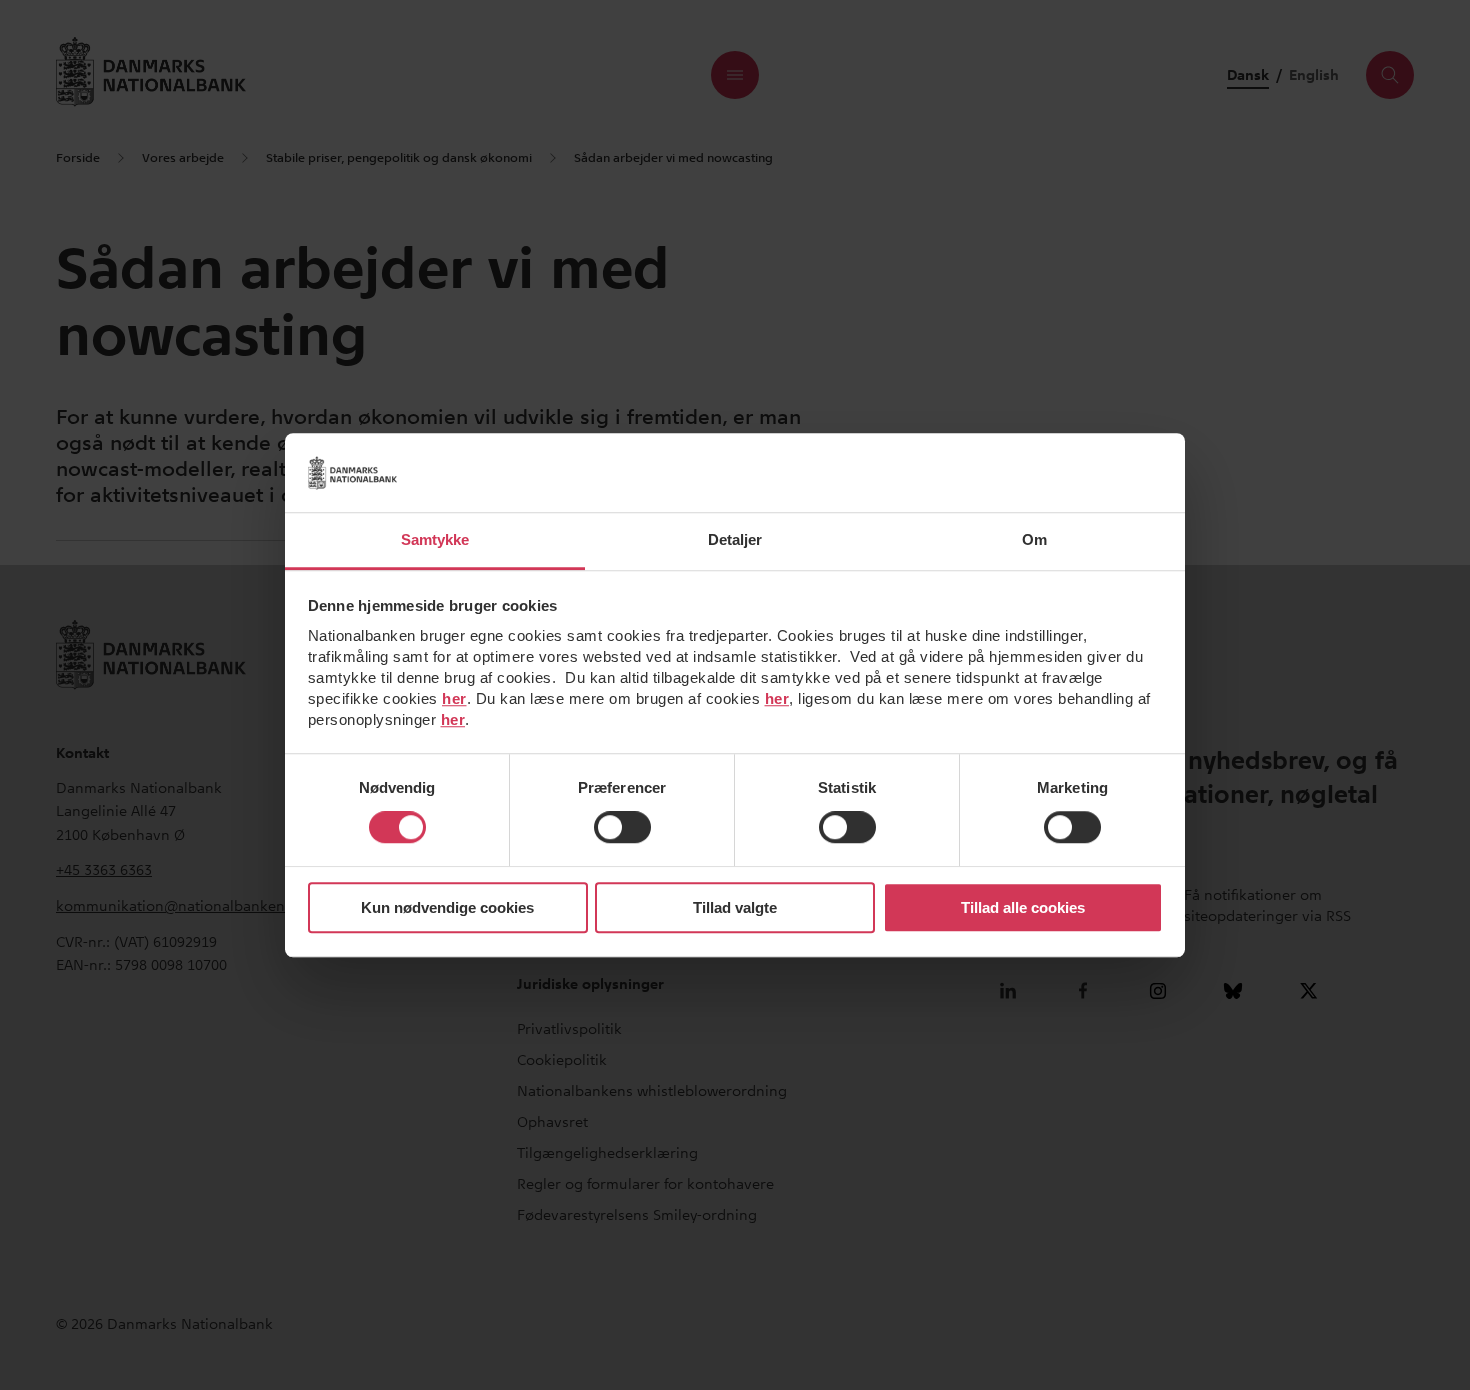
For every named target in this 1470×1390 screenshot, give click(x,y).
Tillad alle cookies (1023, 907)
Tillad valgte (735, 907)
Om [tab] (1034, 539)
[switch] (622, 828)
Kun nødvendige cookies (447, 907)
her (454, 698)
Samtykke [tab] (435, 539)
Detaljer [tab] (735, 539)
